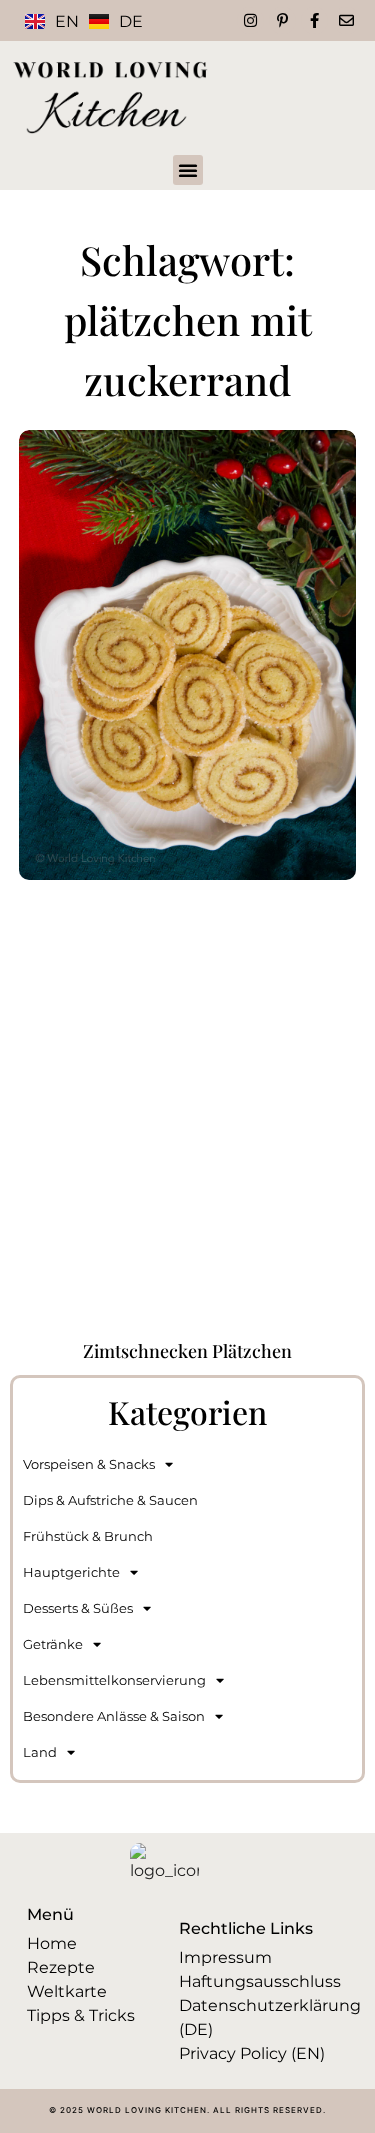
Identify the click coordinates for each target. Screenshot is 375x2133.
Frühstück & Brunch (88, 1536)
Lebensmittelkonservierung (114, 1680)
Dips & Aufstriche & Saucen (110, 1500)
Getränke (53, 1644)
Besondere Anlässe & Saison (114, 1716)
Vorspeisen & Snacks (89, 1464)
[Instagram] (250, 20)
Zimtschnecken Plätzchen (187, 1351)
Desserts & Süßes (78, 1608)
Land (40, 1752)
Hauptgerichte (71, 1572)
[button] (188, 170)
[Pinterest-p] (282, 20)
